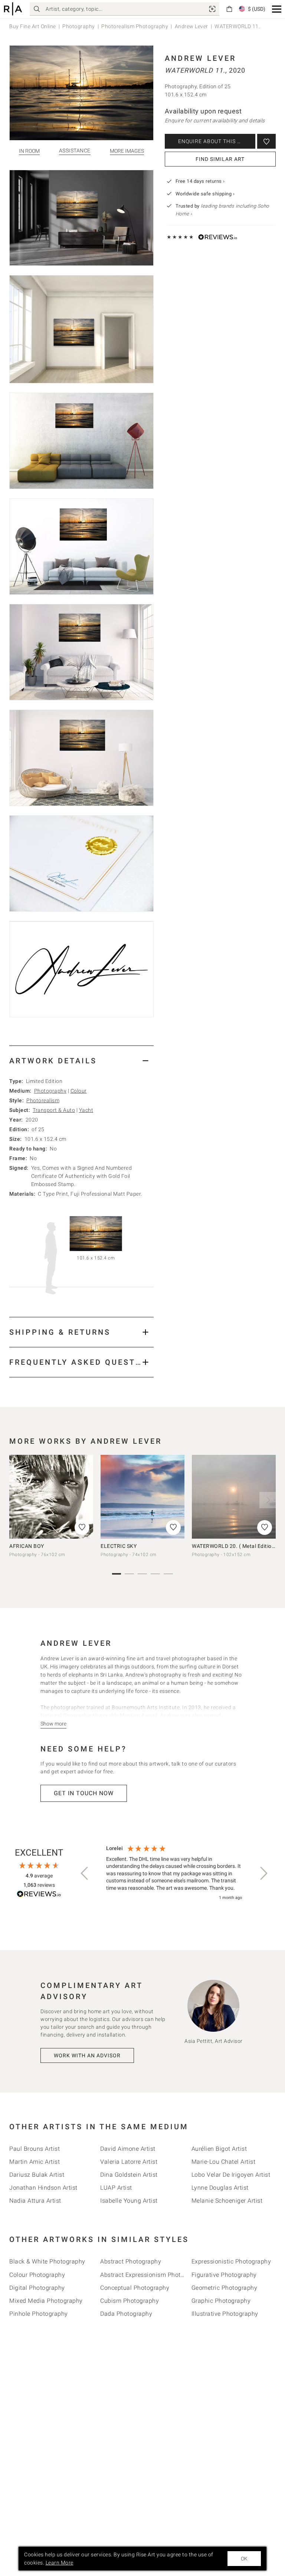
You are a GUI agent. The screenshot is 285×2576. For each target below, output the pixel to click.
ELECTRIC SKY (119, 1546)
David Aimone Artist (128, 2149)
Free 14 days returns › (200, 181)
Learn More (60, 2563)
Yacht (86, 1110)
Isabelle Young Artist (129, 2201)
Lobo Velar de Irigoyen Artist (231, 2175)
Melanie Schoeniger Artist (227, 2201)
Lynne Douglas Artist (220, 2188)
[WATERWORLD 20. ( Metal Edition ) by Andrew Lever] (234, 1497)
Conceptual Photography (135, 2288)
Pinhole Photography (39, 2314)
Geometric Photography (225, 2288)
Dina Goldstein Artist (129, 2175)
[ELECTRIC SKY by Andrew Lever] (142, 1497)
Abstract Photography (131, 2261)
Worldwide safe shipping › (205, 194)
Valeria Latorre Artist (129, 2162)
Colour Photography (37, 2275)
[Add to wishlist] (266, 141)
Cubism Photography (130, 2301)
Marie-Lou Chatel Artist (224, 2162)
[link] (212, 9)
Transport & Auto (54, 1110)
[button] (277, 9)
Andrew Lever (191, 26)
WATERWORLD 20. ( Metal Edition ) (235, 1546)
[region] (174, 1873)
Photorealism (43, 1100)
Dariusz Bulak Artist (37, 2175)
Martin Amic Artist (35, 2162)
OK (244, 2559)
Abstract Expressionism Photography (152, 2275)
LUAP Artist (116, 2188)
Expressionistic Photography (231, 2261)
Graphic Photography (221, 2301)
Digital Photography (37, 2288)
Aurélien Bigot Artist (219, 2149)
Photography (79, 26)
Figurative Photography (224, 2275)
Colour (79, 1091)
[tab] (81, 1061)
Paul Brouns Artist (35, 2149)
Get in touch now (84, 1793)
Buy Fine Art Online (33, 26)
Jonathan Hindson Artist (43, 2188)
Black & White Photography (47, 2261)
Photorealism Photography (135, 26)
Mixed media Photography (46, 2301)
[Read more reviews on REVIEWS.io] (39, 1895)
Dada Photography (126, 2314)
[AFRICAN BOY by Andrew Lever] (51, 1497)
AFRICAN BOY (27, 1546)
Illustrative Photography (225, 2314)
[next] (268, 1500)
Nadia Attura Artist (35, 2201)
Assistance (75, 151)
